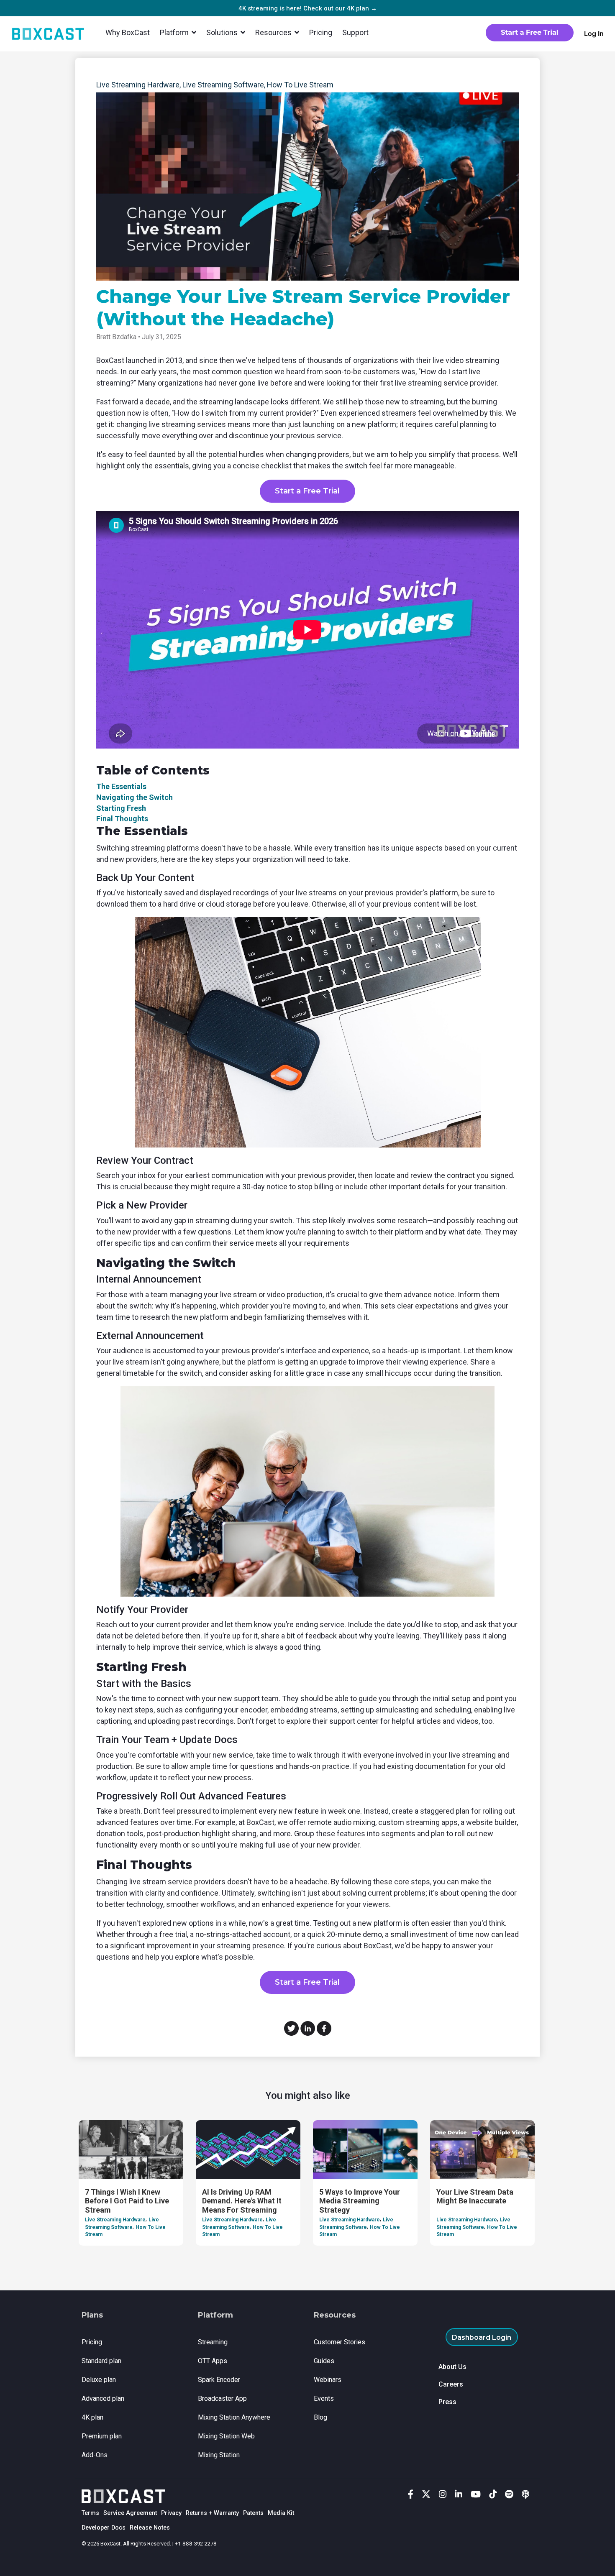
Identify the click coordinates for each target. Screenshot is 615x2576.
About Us (452, 2367)
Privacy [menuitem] (171, 2513)
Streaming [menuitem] (213, 2342)
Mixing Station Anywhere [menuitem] (234, 2417)
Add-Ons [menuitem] (95, 2455)
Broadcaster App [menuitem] (222, 2398)
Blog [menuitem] (320, 2417)
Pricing (321, 32)
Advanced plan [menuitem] (103, 2398)
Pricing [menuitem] (92, 2342)
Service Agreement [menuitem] (130, 2513)
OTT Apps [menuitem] (213, 2361)
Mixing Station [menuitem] (219, 2455)
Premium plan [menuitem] (102, 2436)
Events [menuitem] (324, 2398)
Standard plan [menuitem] (101, 2361)
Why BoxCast (128, 32)
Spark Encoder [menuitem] (219, 2380)
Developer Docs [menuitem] (104, 2528)
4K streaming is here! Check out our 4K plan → (308, 8)
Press (447, 2402)
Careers (451, 2384)
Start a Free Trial (307, 491)
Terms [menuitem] (90, 2513)
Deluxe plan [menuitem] (99, 2380)
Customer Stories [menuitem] (340, 2342)
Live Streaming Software (223, 85)
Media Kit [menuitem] (281, 2513)
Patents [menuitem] (253, 2513)
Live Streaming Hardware (138, 85)
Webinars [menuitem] (328, 2380)
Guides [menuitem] (324, 2361)
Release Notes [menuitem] (150, 2528)
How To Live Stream (300, 85)
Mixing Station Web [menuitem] (226, 2436)
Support (355, 32)
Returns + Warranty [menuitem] (212, 2513)
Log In (594, 33)
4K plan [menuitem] (92, 2417)
